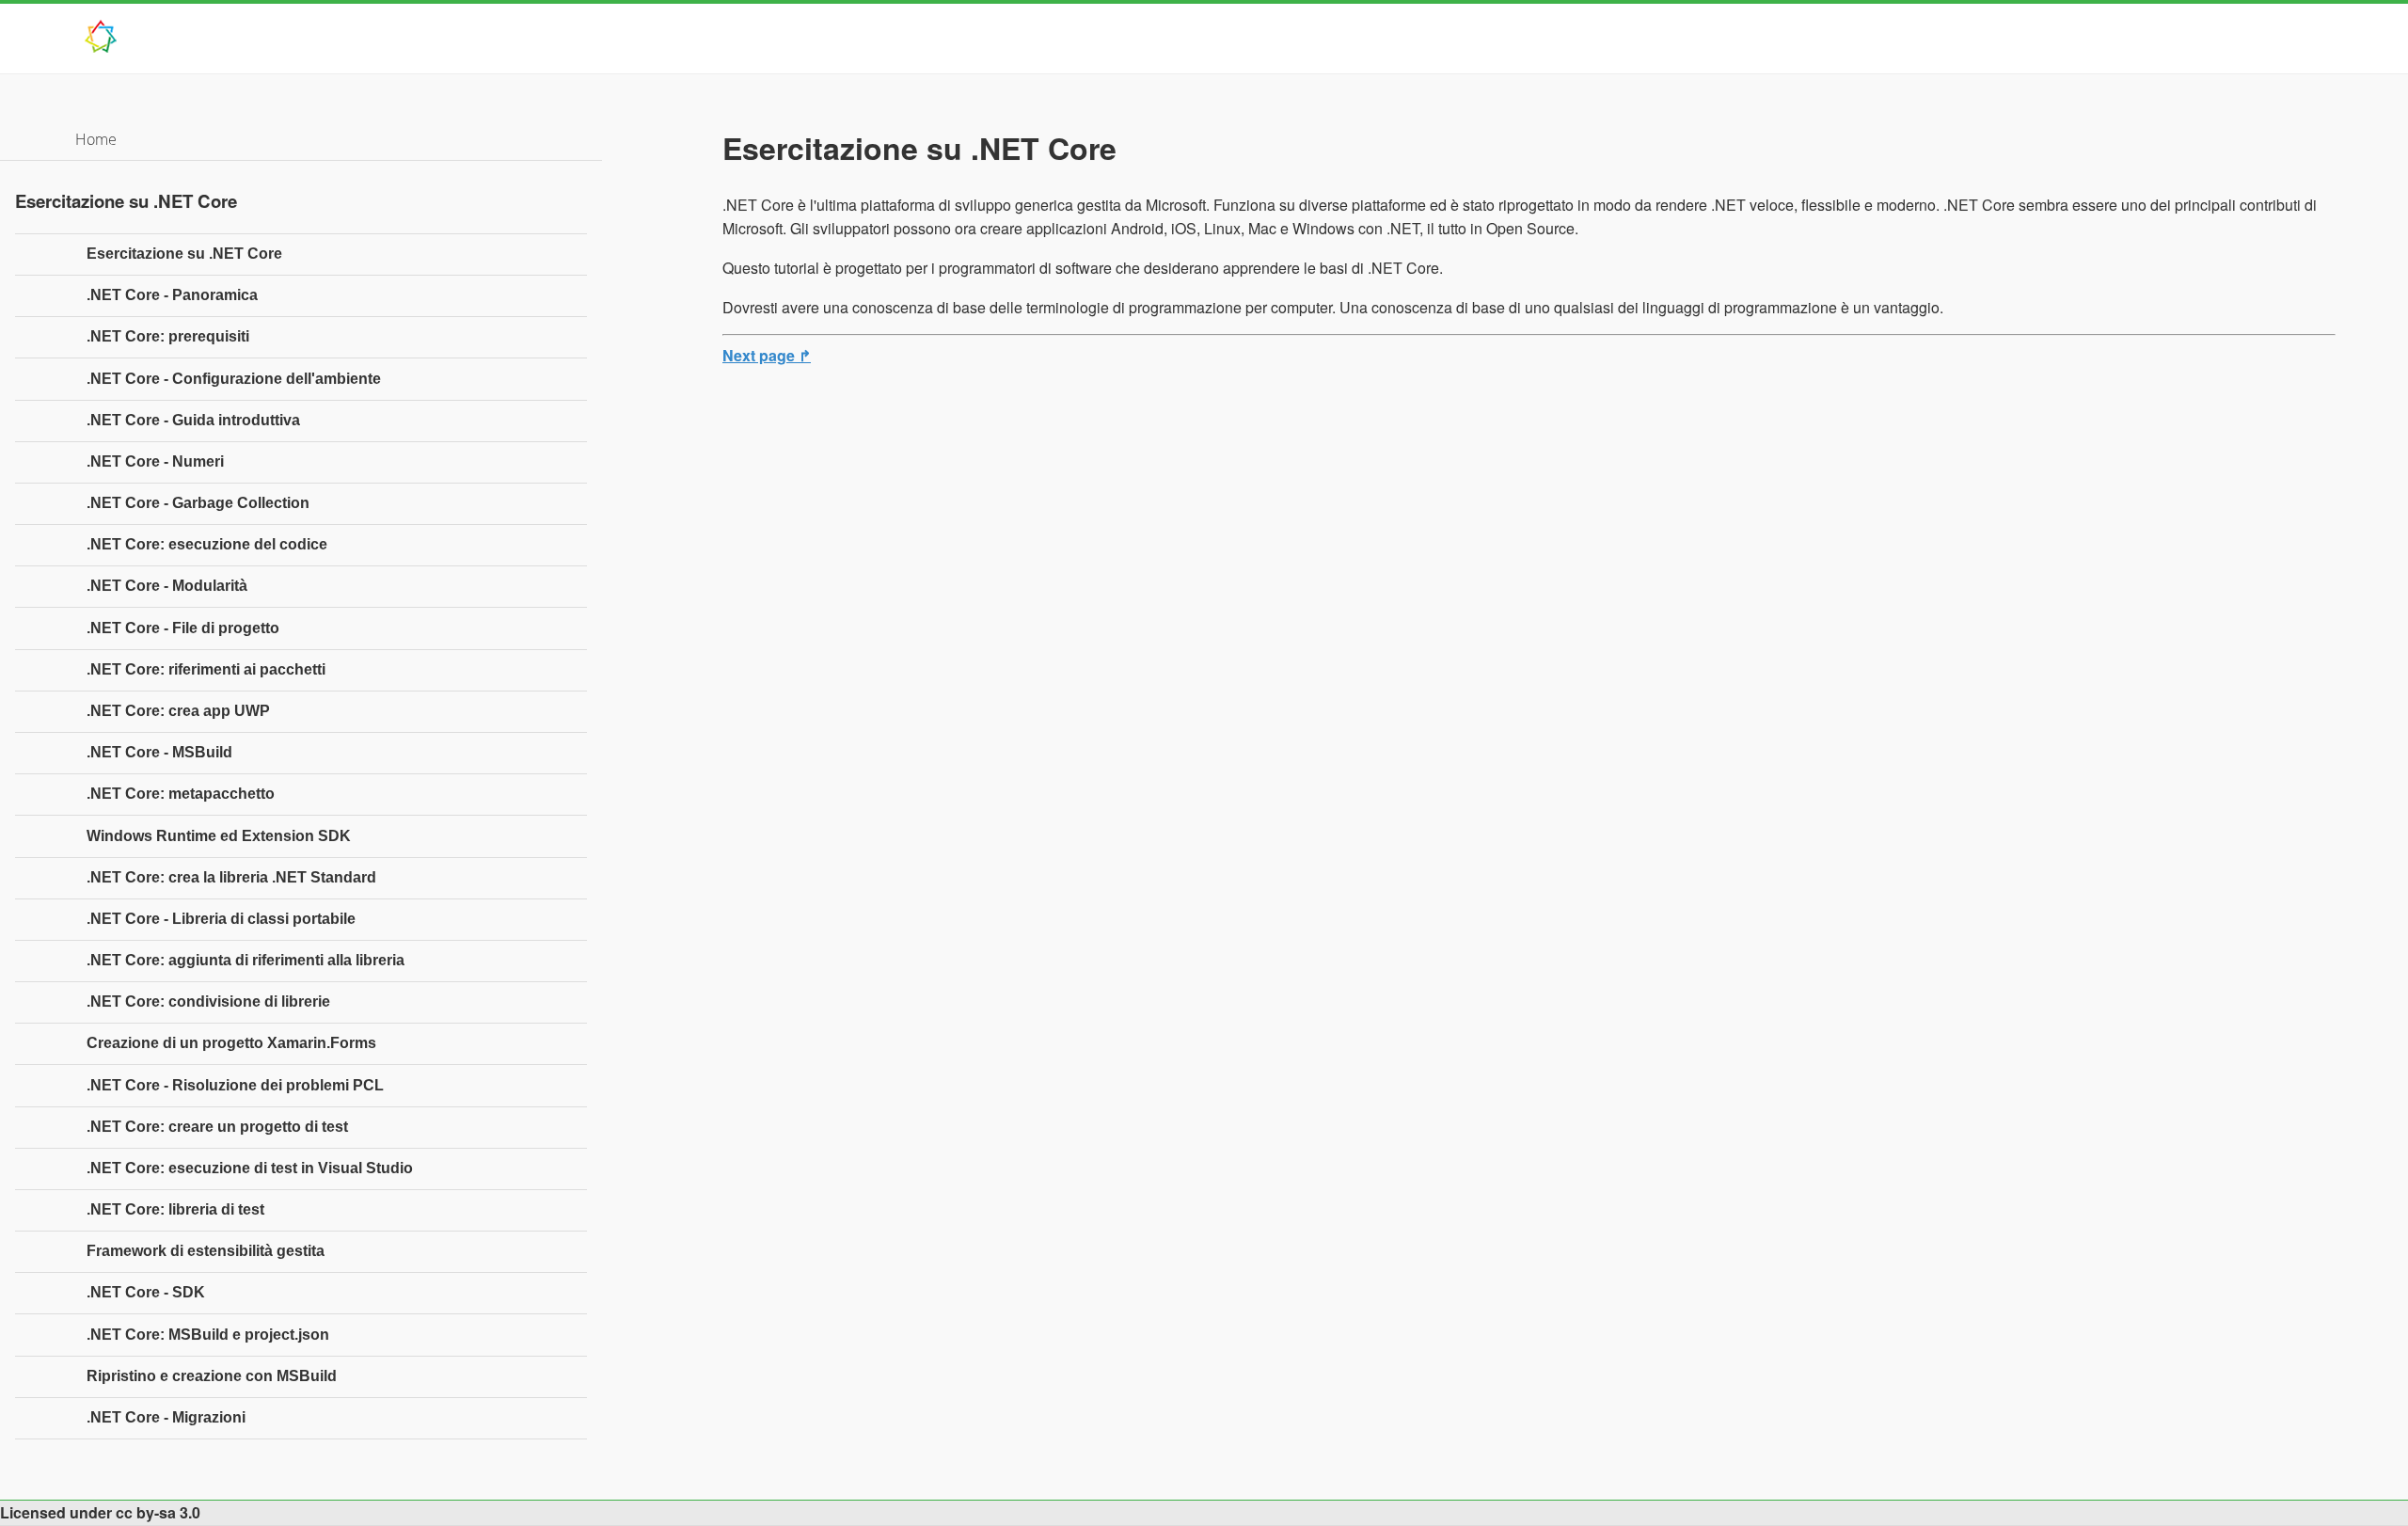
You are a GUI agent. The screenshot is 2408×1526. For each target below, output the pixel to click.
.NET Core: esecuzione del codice (207, 544)
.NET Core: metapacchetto (181, 794)
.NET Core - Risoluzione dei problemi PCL (235, 1085)
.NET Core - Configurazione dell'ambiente (234, 379)
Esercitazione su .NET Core (184, 254)
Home (96, 139)
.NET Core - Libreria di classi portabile (221, 919)
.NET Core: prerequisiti (168, 336)
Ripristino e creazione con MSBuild (212, 1376)
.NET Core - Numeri (155, 461)
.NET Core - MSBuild (159, 752)
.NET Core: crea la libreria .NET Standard (231, 877)
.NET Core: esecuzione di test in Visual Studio (250, 1168)
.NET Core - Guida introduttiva (193, 420)
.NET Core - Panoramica (172, 295)
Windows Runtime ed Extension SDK (219, 836)
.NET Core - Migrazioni (166, 1417)
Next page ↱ (767, 355)
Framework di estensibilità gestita (206, 1251)
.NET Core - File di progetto (183, 628)
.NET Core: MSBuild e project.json (208, 1335)
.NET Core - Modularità (167, 586)
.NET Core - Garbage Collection (198, 503)
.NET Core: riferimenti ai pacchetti (206, 669)
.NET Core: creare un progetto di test (217, 1127)
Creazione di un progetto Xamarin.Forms (231, 1043)
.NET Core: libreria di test (175, 1209)
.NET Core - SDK (146, 1292)
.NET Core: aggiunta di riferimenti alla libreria (246, 960)
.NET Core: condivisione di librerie (208, 1001)
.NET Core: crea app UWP (178, 711)
